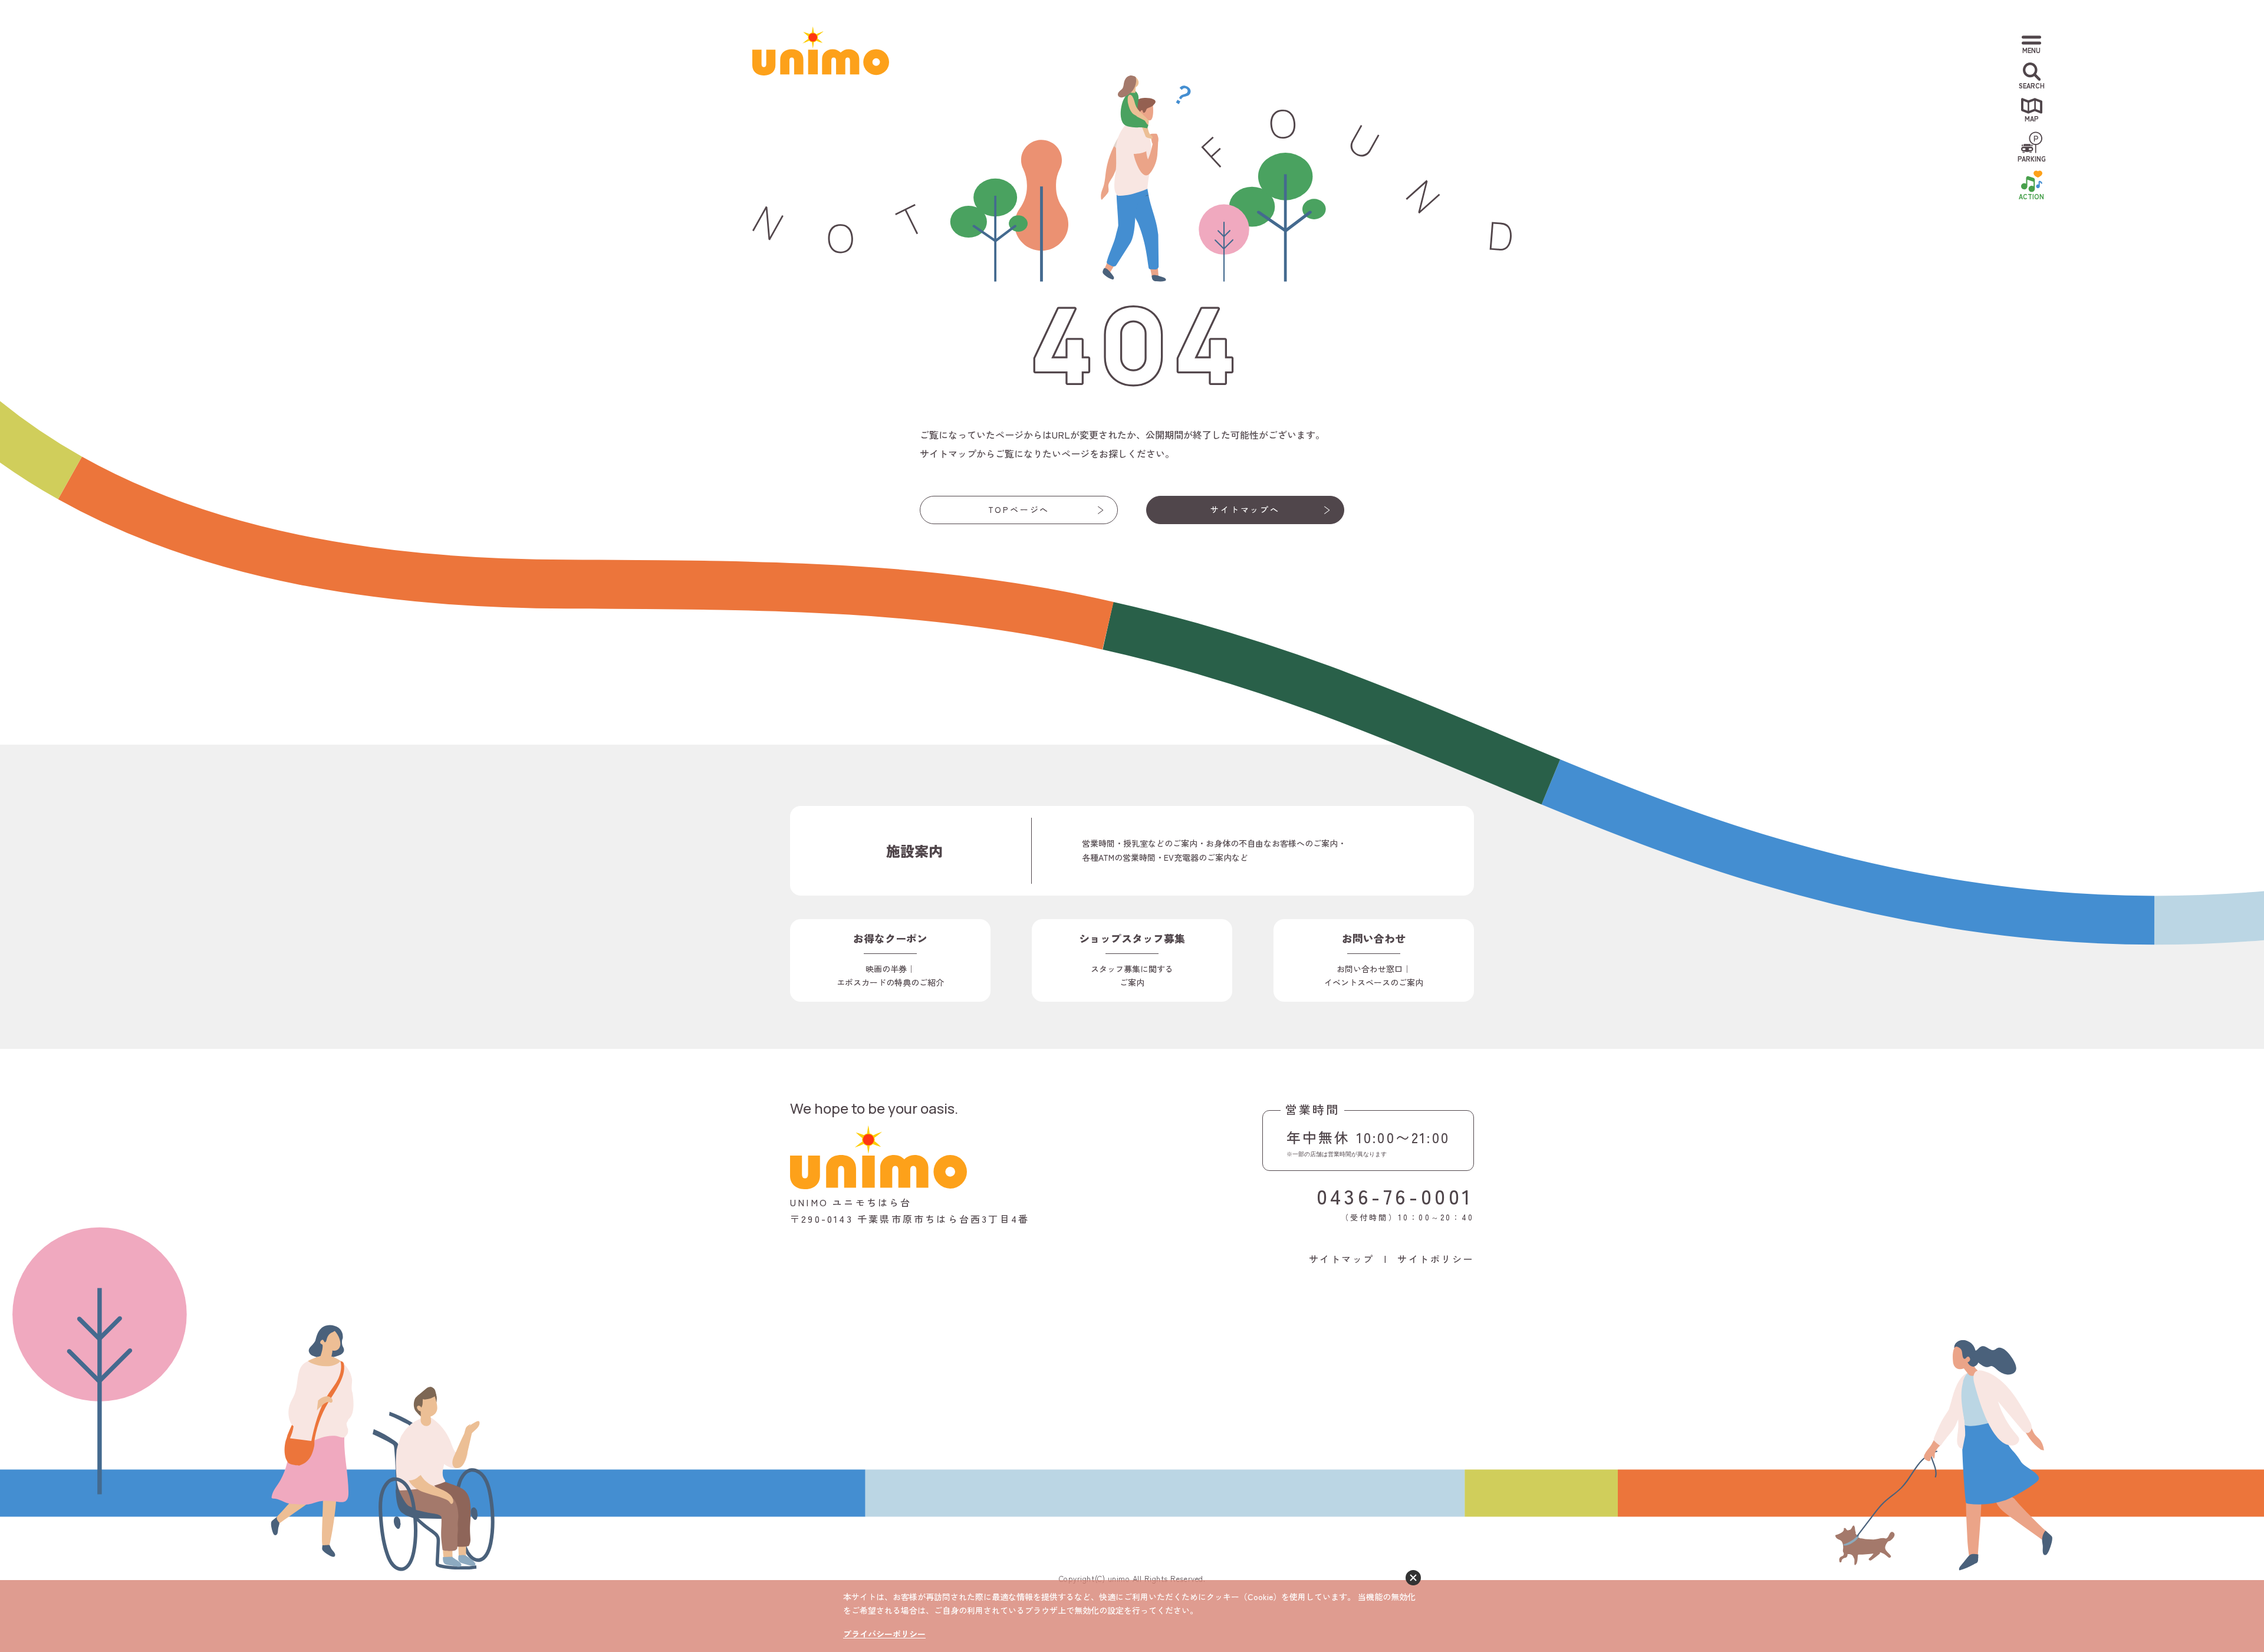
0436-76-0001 (1395, 1195)
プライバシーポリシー (884, 1634)
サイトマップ (1342, 1259)
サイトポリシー (1436, 1259)
